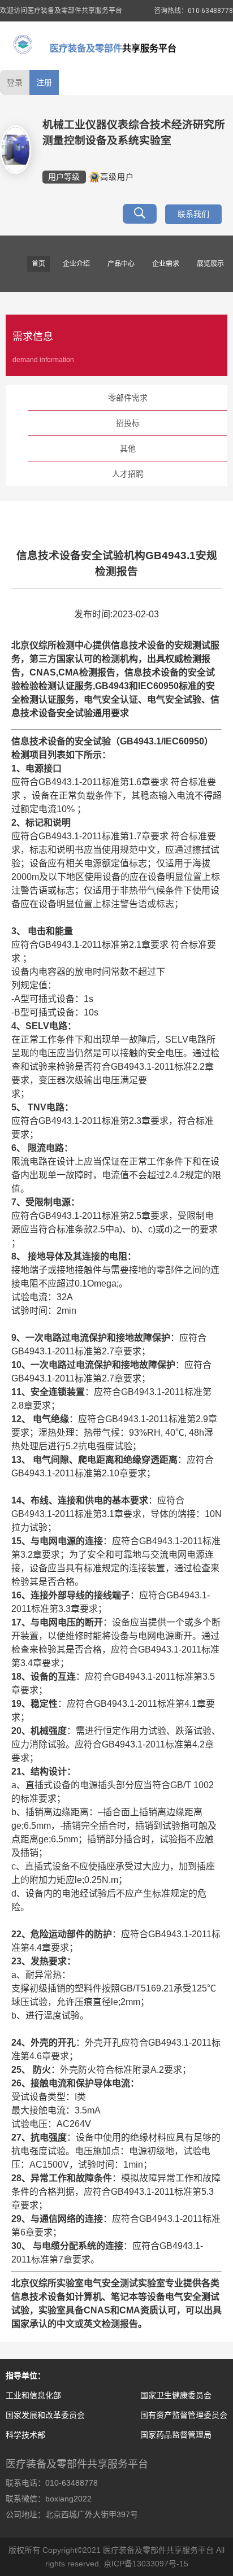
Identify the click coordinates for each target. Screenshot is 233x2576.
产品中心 (121, 264)
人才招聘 (128, 474)
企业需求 (166, 264)
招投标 (128, 423)
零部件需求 (128, 398)
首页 (38, 264)
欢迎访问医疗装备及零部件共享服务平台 (61, 11)
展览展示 (210, 264)
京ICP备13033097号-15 (146, 2564)
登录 (15, 82)
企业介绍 (76, 264)
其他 (128, 448)
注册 (44, 82)
